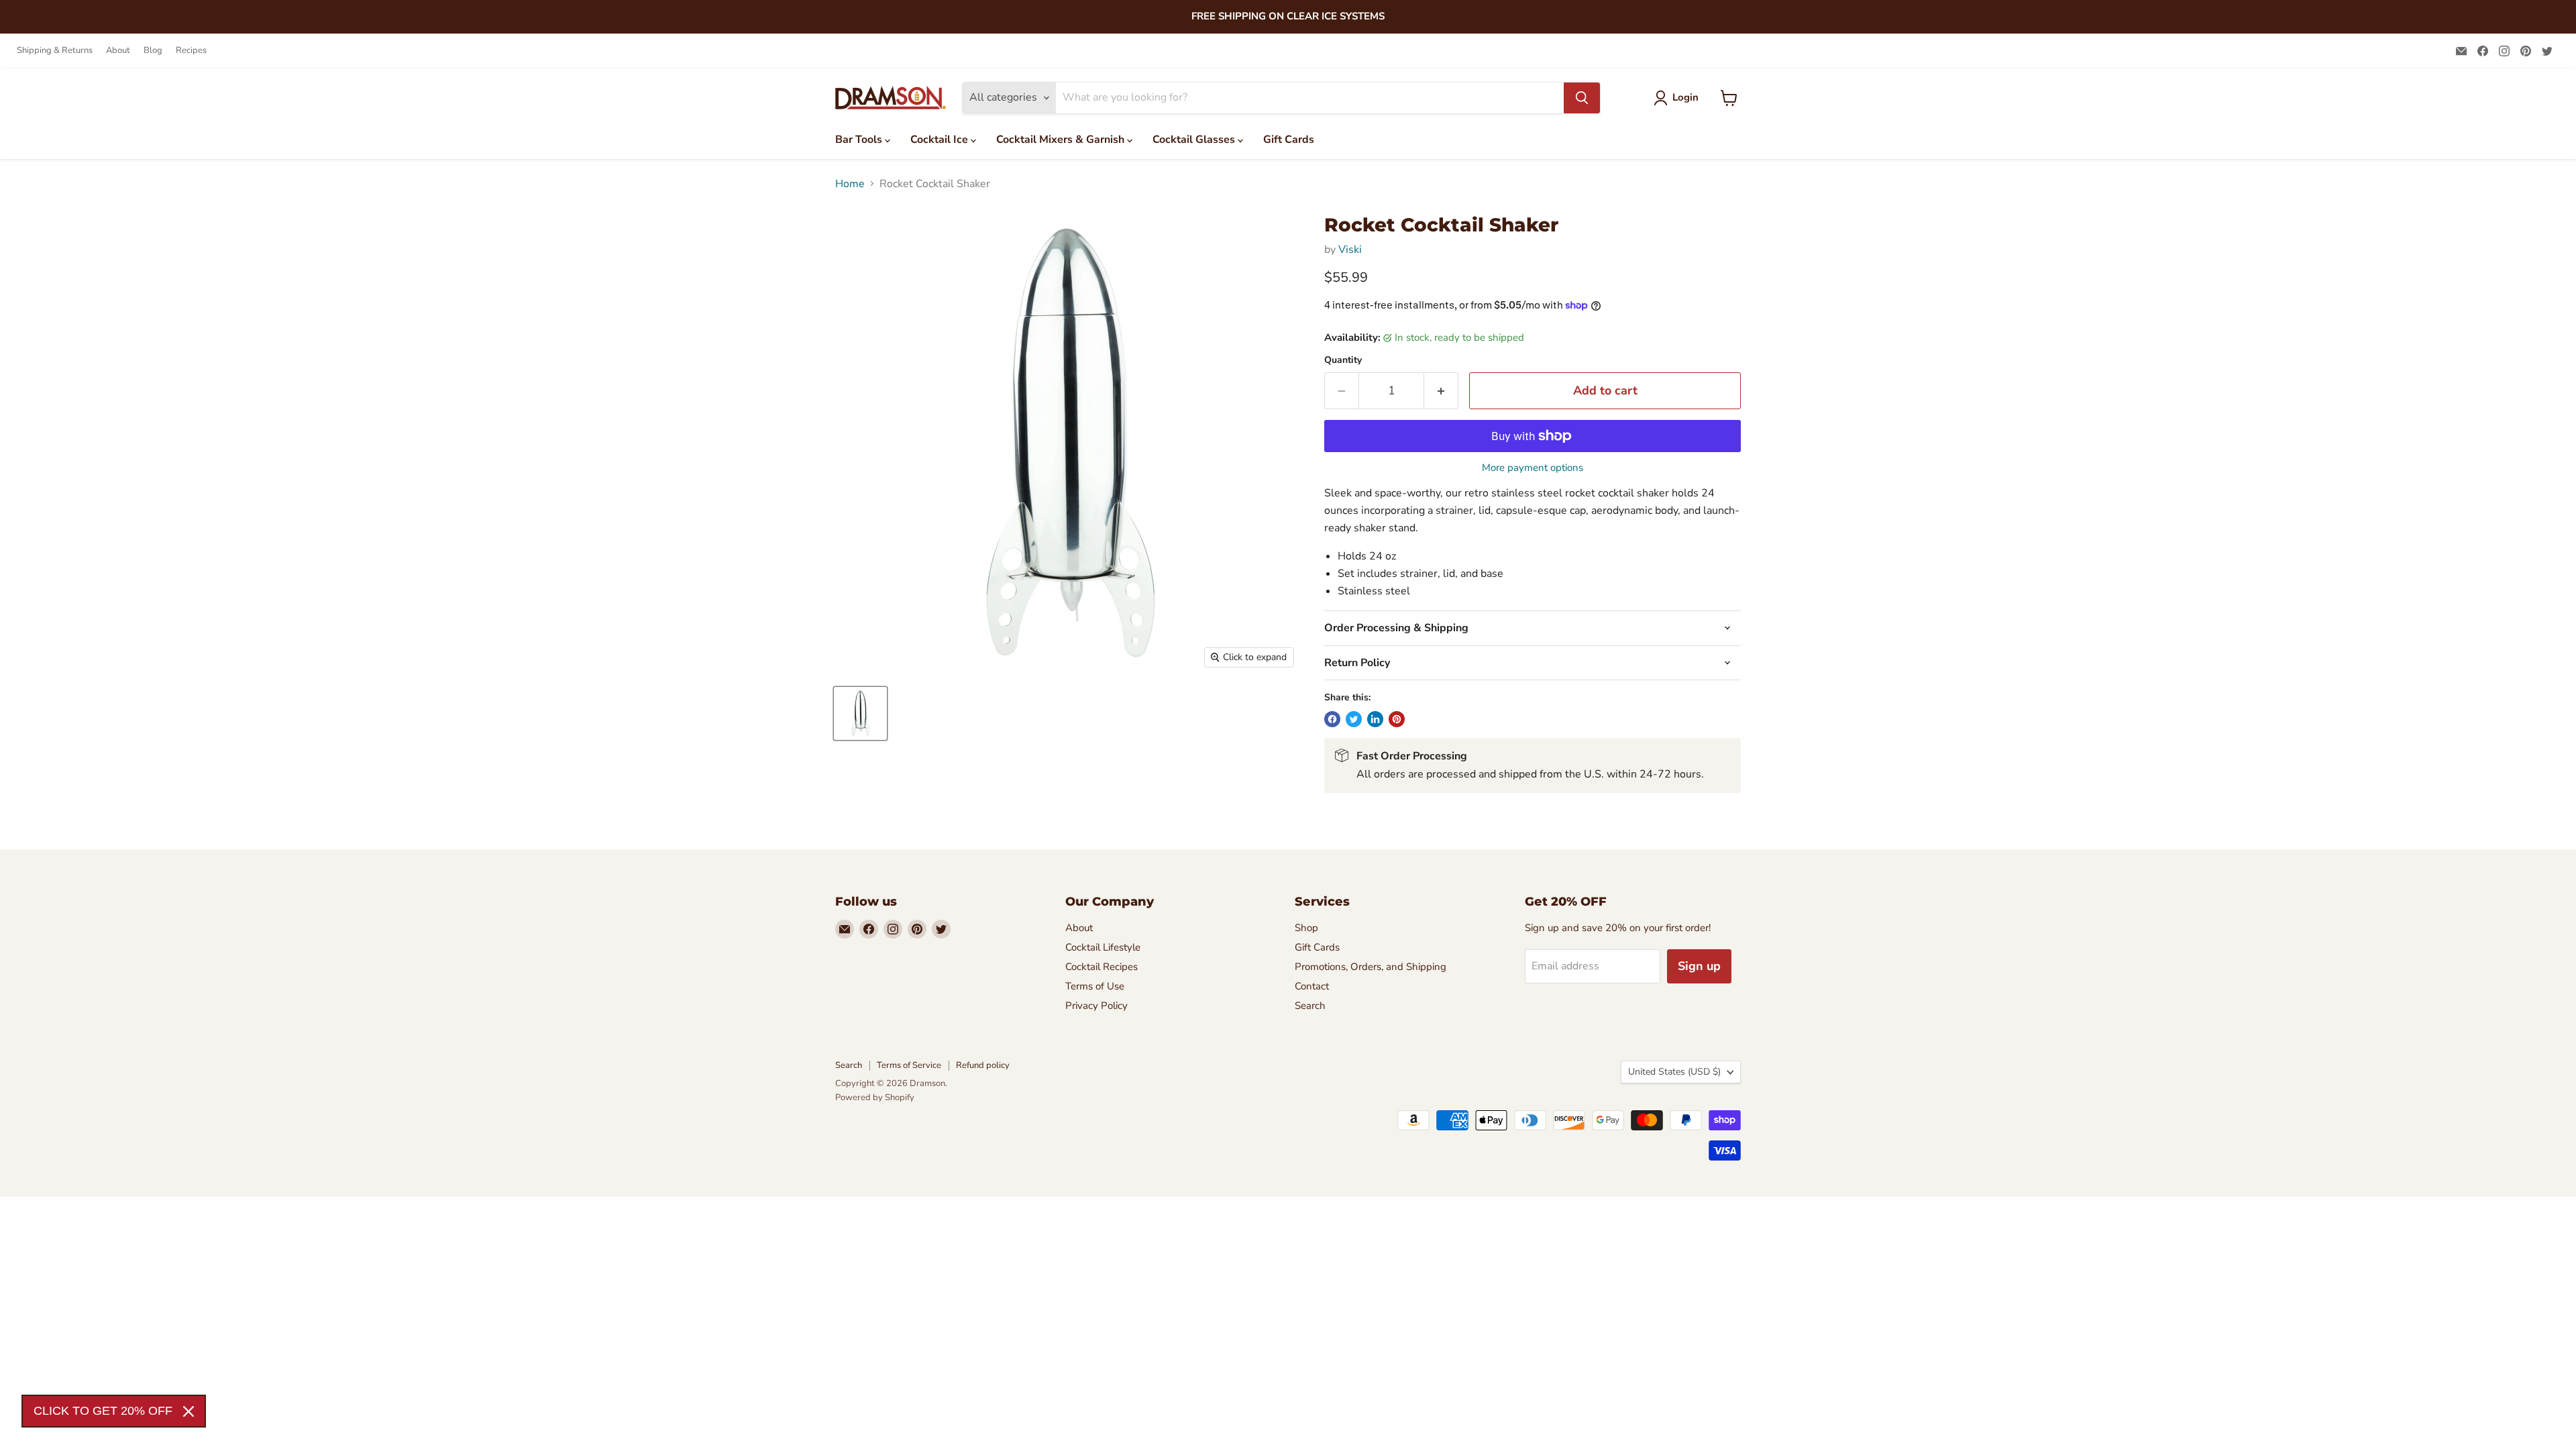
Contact (1312, 986)
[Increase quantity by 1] (1441, 391)
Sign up (1699, 966)
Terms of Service (909, 1065)
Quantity (1343, 360)
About (118, 51)
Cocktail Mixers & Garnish (1062, 140)
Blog (153, 51)
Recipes (191, 51)
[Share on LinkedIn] (1375, 719)
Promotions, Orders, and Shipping (1371, 967)
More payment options (1533, 468)
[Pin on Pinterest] (1397, 719)
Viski (1350, 250)
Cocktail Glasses (1195, 140)
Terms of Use (1095, 986)
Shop (1306, 928)
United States (1674, 1072)
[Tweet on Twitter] (1354, 719)
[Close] (189, 1411)
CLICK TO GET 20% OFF (103, 1411)
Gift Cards (1289, 140)
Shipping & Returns (55, 51)
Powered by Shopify (875, 1097)
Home (850, 184)
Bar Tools (860, 140)
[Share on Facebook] (1332, 719)
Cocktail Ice (941, 140)
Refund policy (983, 1065)
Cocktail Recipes (1102, 967)
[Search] (1582, 98)
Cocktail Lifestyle (1103, 947)
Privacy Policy (1096, 1006)
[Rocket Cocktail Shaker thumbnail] (860, 713)
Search (1310, 1006)
